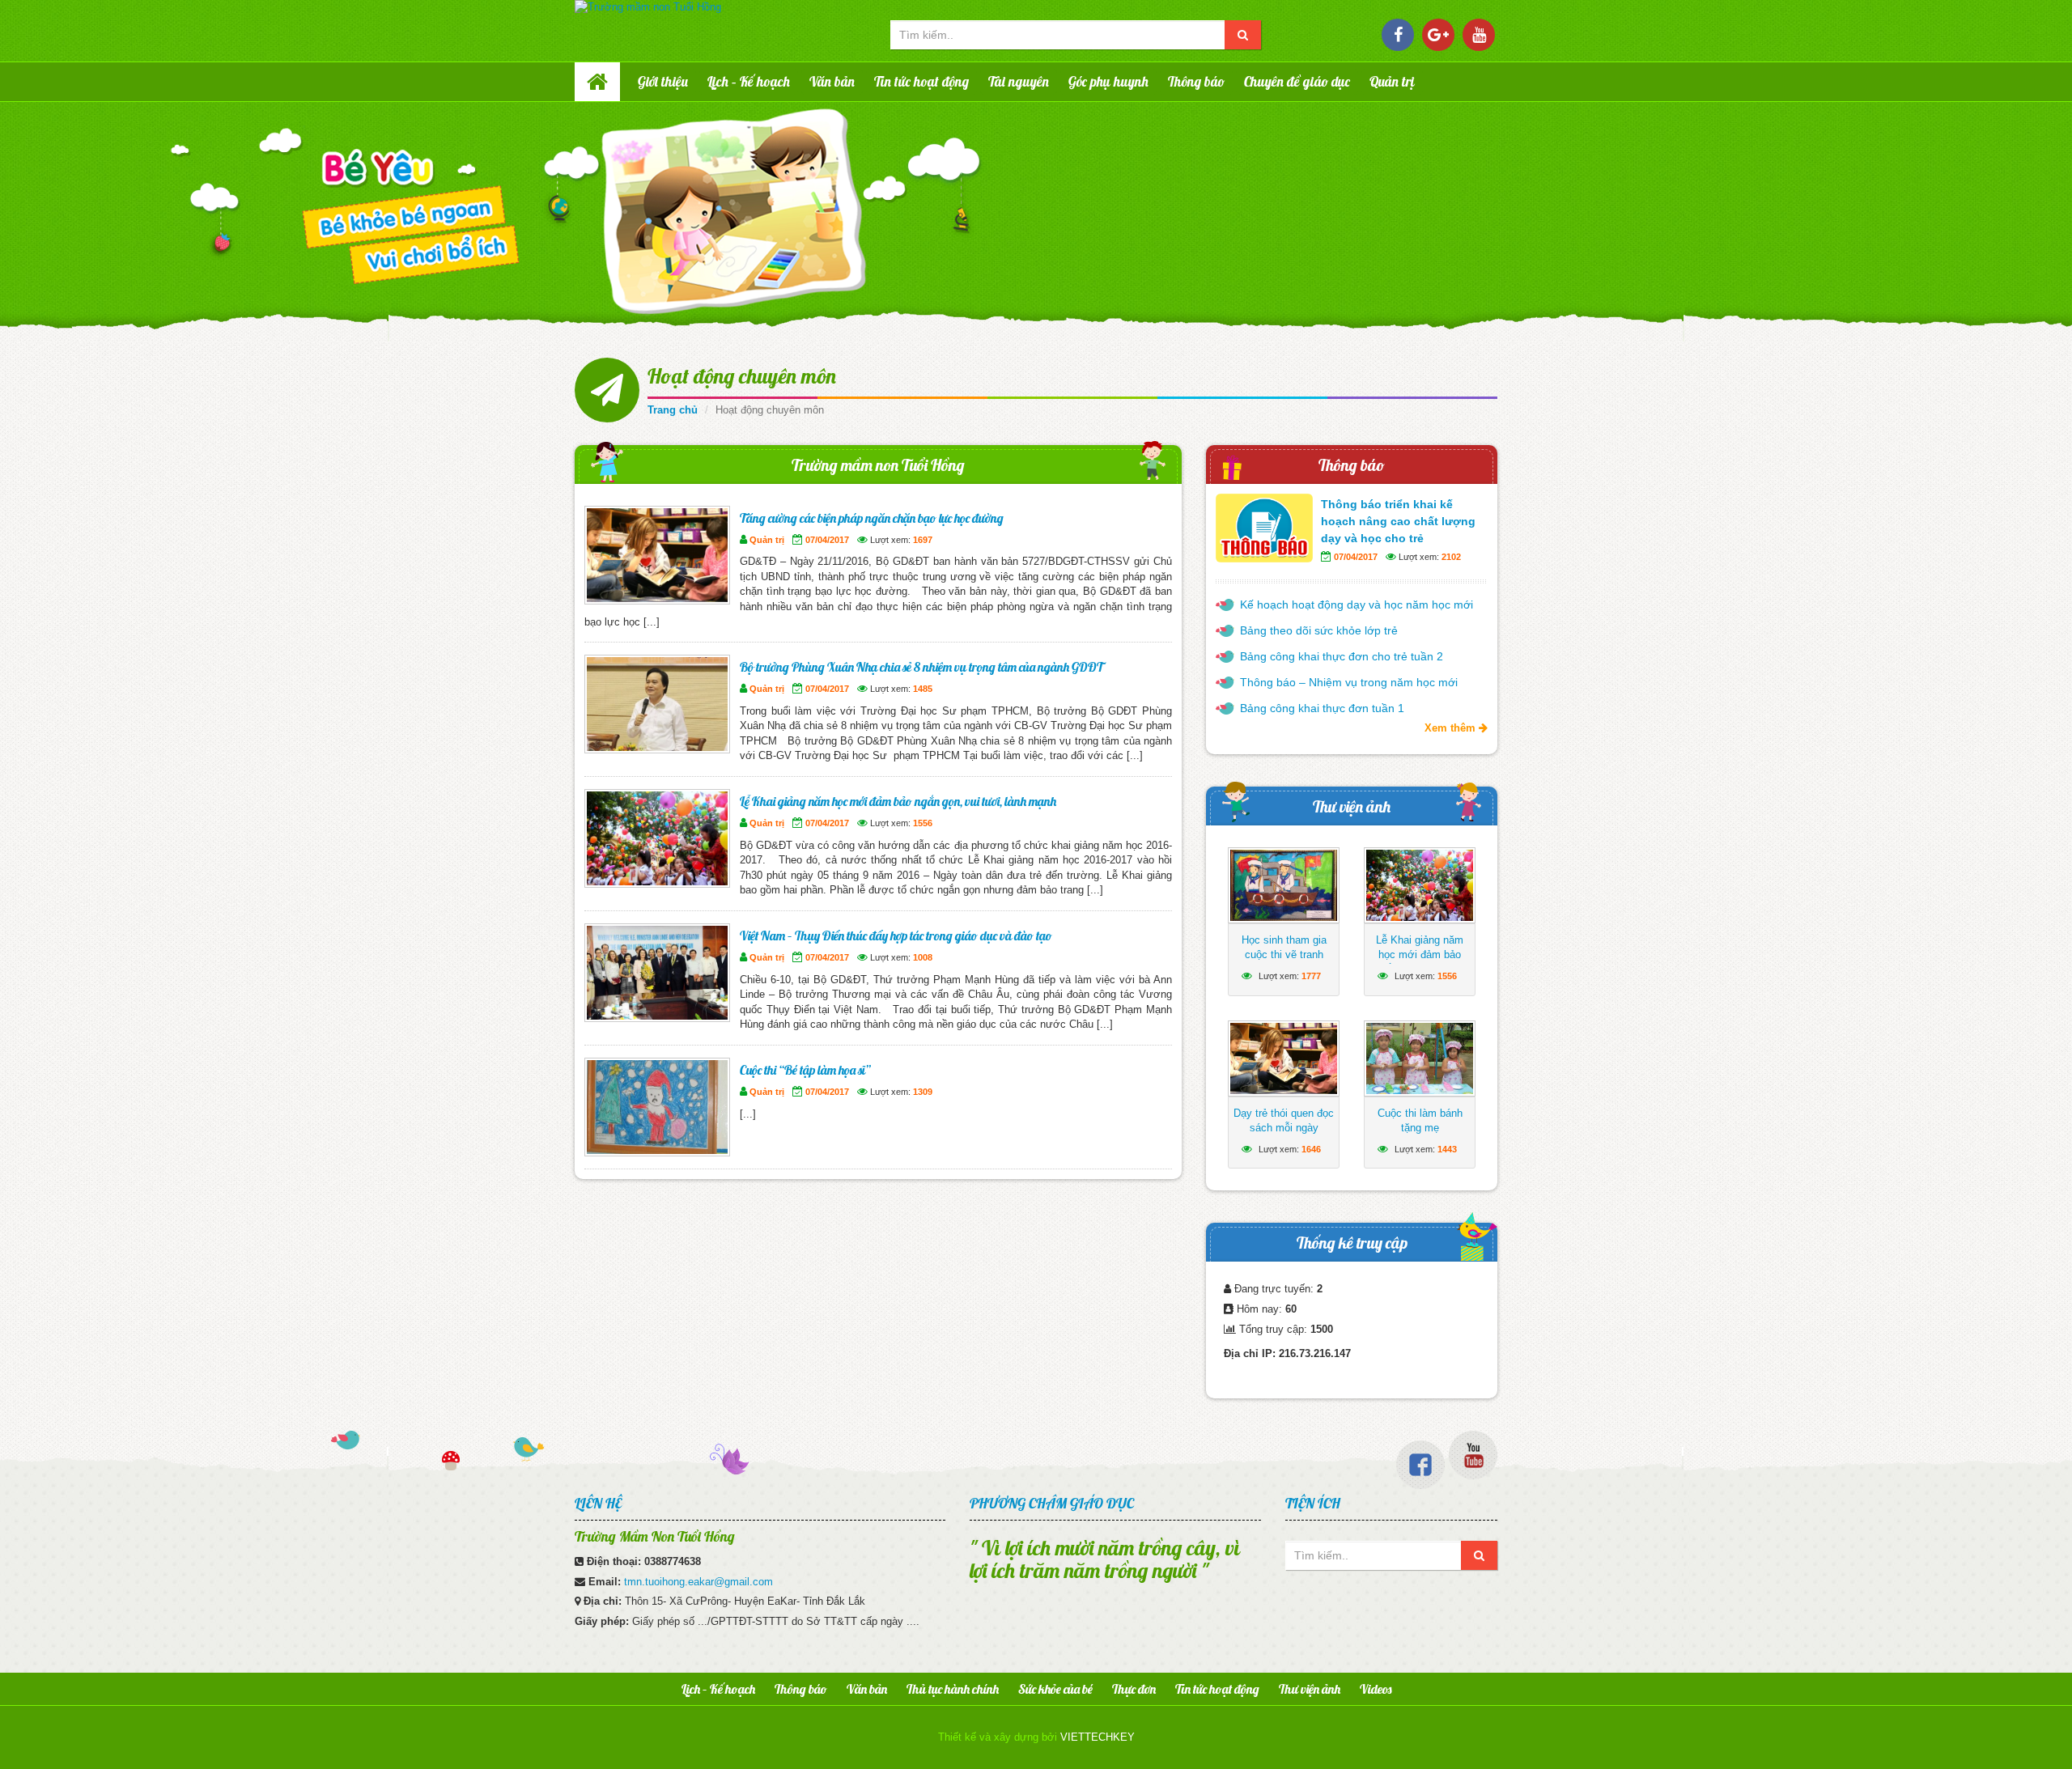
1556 (923, 823)
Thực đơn (1134, 1689)
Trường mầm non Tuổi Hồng (878, 465)
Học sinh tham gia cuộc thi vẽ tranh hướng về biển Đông (1284, 954)
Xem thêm (1452, 728)
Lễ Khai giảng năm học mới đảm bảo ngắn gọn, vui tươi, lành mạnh (898, 801)
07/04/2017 (827, 540)
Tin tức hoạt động (921, 81)
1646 (1311, 1149)
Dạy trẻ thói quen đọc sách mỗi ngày (1284, 1120)
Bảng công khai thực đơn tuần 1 (1322, 708)
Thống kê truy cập (1352, 1243)
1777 (1311, 976)
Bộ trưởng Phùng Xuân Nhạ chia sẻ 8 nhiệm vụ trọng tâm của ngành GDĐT (921, 667)
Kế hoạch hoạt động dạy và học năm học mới (1357, 605)
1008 (923, 957)
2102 (1451, 557)
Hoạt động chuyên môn (742, 376)
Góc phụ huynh (1108, 81)
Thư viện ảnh (1352, 806)
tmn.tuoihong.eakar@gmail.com (698, 1582)
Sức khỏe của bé (1055, 1689)
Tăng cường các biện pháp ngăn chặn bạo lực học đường (872, 518)
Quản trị (1392, 81)
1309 (923, 1092)
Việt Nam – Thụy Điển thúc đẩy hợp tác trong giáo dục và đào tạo (896, 935)
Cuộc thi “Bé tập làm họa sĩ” (805, 1070)
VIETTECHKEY (1098, 1737)
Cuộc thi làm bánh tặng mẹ (1420, 1120)
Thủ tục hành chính (953, 1689)
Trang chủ (673, 410)
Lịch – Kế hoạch (749, 81)
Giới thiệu (663, 81)
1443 (1447, 1149)
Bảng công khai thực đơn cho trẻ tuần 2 (1342, 656)
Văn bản (832, 81)
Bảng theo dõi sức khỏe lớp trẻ (1319, 630)
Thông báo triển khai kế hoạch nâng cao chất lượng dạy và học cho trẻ (1398, 521)
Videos (1376, 1689)
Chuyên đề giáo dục (1297, 81)
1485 (923, 689)
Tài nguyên (1019, 81)
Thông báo (1196, 81)
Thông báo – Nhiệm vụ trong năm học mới (1349, 682)
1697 (923, 540)
